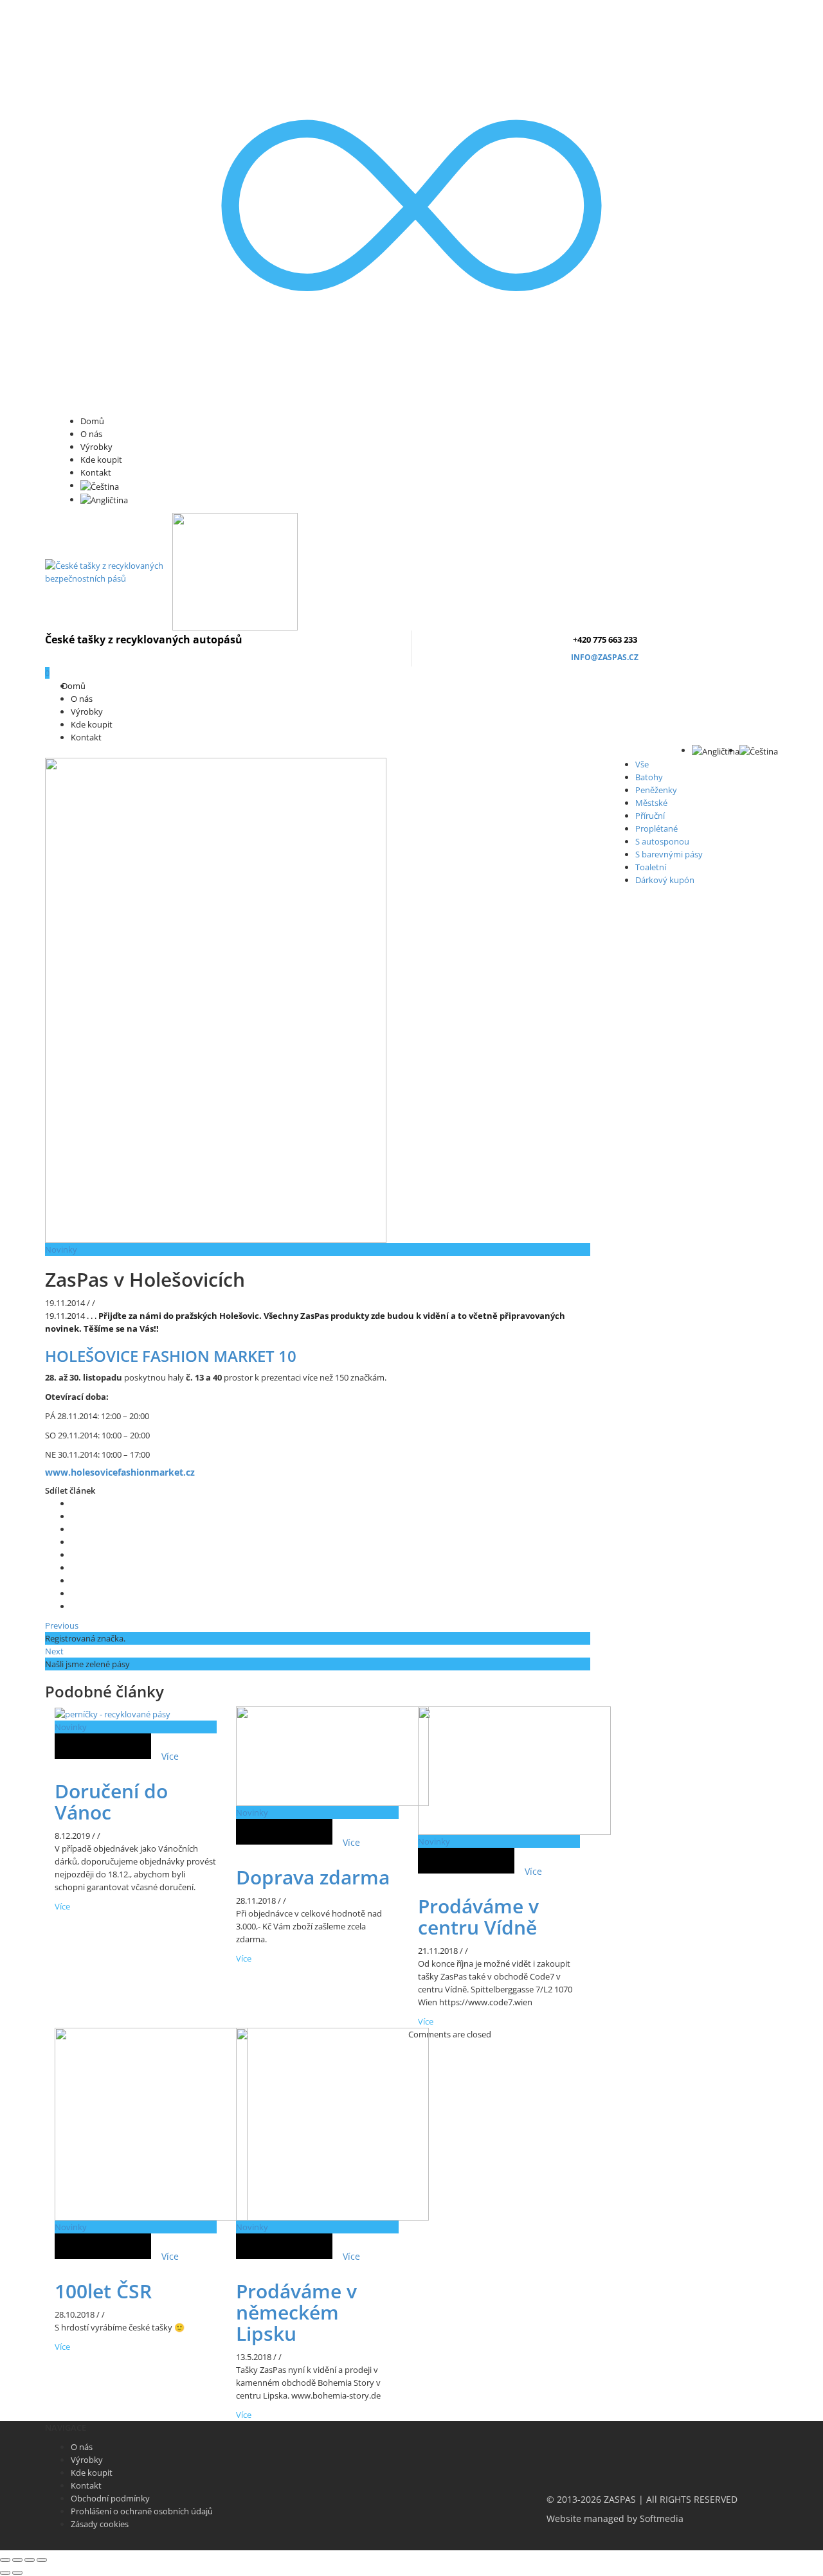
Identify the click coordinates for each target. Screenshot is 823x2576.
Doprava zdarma (313, 1877)
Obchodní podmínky (110, 2498)
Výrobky (96, 447)
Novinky (61, 1249)
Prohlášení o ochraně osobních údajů (142, 2511)
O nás (91, 434)
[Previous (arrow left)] (5, 2573)
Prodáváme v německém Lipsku (296, 2312)
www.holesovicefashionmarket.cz (120, 1472)
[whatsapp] (74, 1593)
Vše (642, 764)
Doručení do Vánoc (111, 1802)
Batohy (649, 777)
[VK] (74, 1529)
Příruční (650, 816)
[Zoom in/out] (42, 2560)
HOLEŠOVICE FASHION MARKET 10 (171, 1356)
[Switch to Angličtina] (104, 499)
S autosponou (662, 841)
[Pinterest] (74, 1542)
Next (54, 1651)
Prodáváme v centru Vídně (478, 1917)
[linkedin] (74, 1580)
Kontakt (96, 472)
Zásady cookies (100, 2524)
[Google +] (74, 1555)
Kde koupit (101, 460)
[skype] (74, 1606)
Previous (62, 1625)
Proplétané (656, 828)
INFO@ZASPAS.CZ (605, 657)
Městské (651, 803)
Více (170, 1756)
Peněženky (656, 790)
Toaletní (651, 867)
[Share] (17, 2560)
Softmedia (662, 2519)
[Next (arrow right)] (17, 2573)
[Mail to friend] (74, 1568)
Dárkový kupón (665, 880)
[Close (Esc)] (5, 2560)
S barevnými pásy (669, 854)
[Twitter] (74, 1503)
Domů (92, 421)
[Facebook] (74, 1516)
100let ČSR (103, 2291)
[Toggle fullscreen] (30, 2560)
